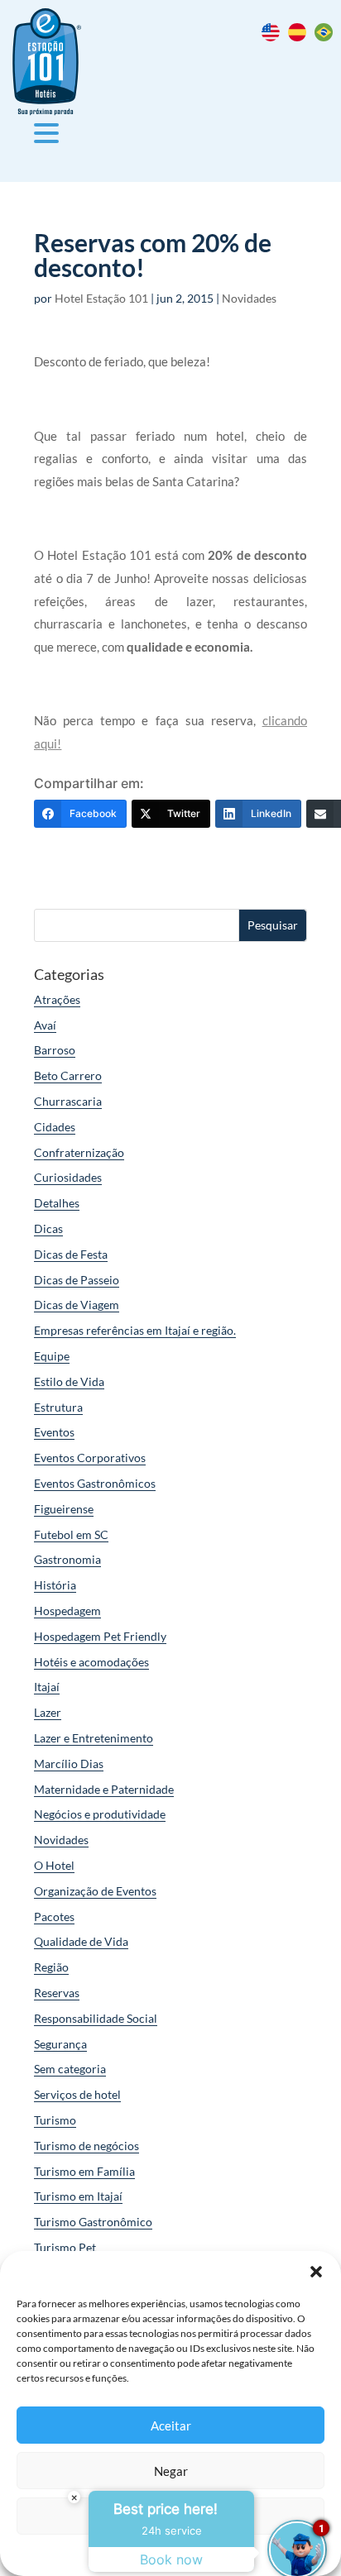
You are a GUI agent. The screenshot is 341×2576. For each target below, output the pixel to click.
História (55, 1585)
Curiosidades (68, 1177)
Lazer (48, 1712)
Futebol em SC (71, 1534)
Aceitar (171, 2425)
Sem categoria (70, 2069)
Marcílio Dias (69, 1764)
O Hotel (54, 1865)
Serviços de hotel (77, 2094)
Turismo (55, 2120)
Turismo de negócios (86, 2146)
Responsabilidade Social (96, 2018)
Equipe (52, 1356)
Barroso (55, 1050)
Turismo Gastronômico (93, 2222)
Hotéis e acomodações (91, 1662)
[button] (316, 2272)
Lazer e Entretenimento (94, 1738)
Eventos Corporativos (90, 1458)
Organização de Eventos (95, 1891)
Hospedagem (67, 1611)
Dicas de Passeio (77, 1280)
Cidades (55, 1127)
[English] (275, 37)
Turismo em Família (84, 2171)
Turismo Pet (65, 2247)
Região (51, 1967)
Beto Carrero (68, 1075)
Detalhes (57, 1203)
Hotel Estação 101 (101, 298)
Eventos (54, 1432)
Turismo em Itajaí (78, 2196)
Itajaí (47, 1687)
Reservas (57, 1993)
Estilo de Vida (69, 1381)
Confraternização (79, 1152)
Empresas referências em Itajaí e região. (135, 1330)
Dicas (48, 1228)
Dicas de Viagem (77, 1305)
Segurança (60, 2044)
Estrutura (58, 1407)
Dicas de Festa (71, 1254)
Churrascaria (68, 1101)
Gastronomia (67, 1559)
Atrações (57, 999)
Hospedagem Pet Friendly (100, 1636)
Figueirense (64, 1509)
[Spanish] (301, 37)
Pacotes (54, 1916)
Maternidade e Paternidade (104, 1789)
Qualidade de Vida (81, 1941)
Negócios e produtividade (100, 1814)
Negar (171, 2471)
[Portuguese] (328, 37)
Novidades (249, 298)
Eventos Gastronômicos (95, 1483)
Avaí (45, 1025)
